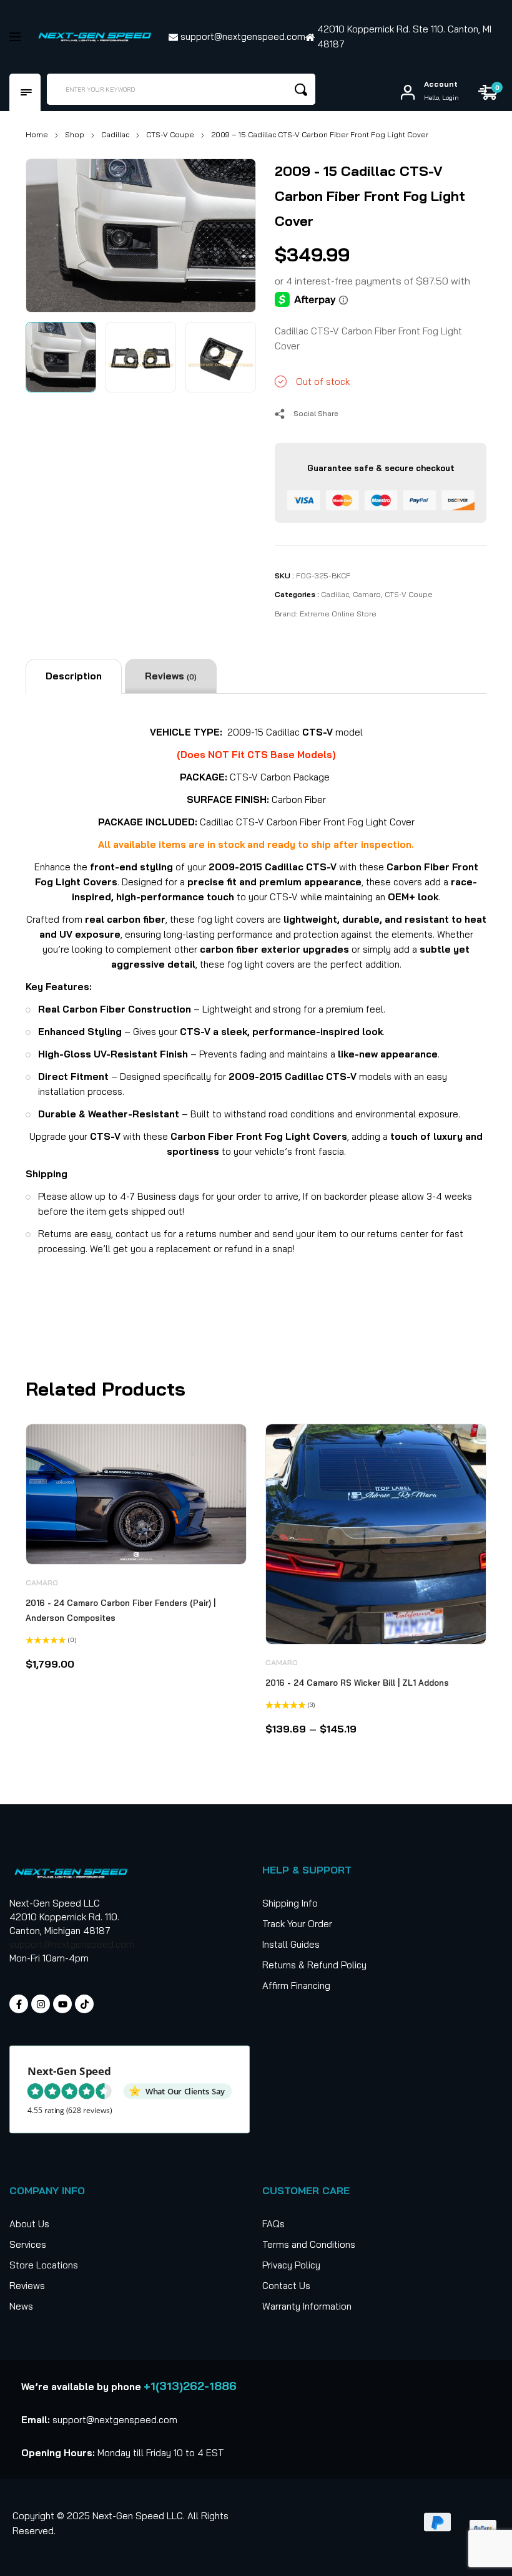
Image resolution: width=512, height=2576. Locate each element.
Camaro (367, 594)
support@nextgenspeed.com (72, 1944)
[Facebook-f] (19, 2004)
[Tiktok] (84, 2004)
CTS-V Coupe (170, 134)
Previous (49, 232)
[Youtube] (62, 2004)
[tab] (74, 676)
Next (232, 232)
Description (74, 676)
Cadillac (115, 134)
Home (37, 134)
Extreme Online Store (338, 614)
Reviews (171, 676)
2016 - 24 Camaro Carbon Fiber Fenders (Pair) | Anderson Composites (121, 1610)
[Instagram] (41, 2004)
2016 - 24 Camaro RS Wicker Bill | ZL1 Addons (357, 1683)
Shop (75, 134)
